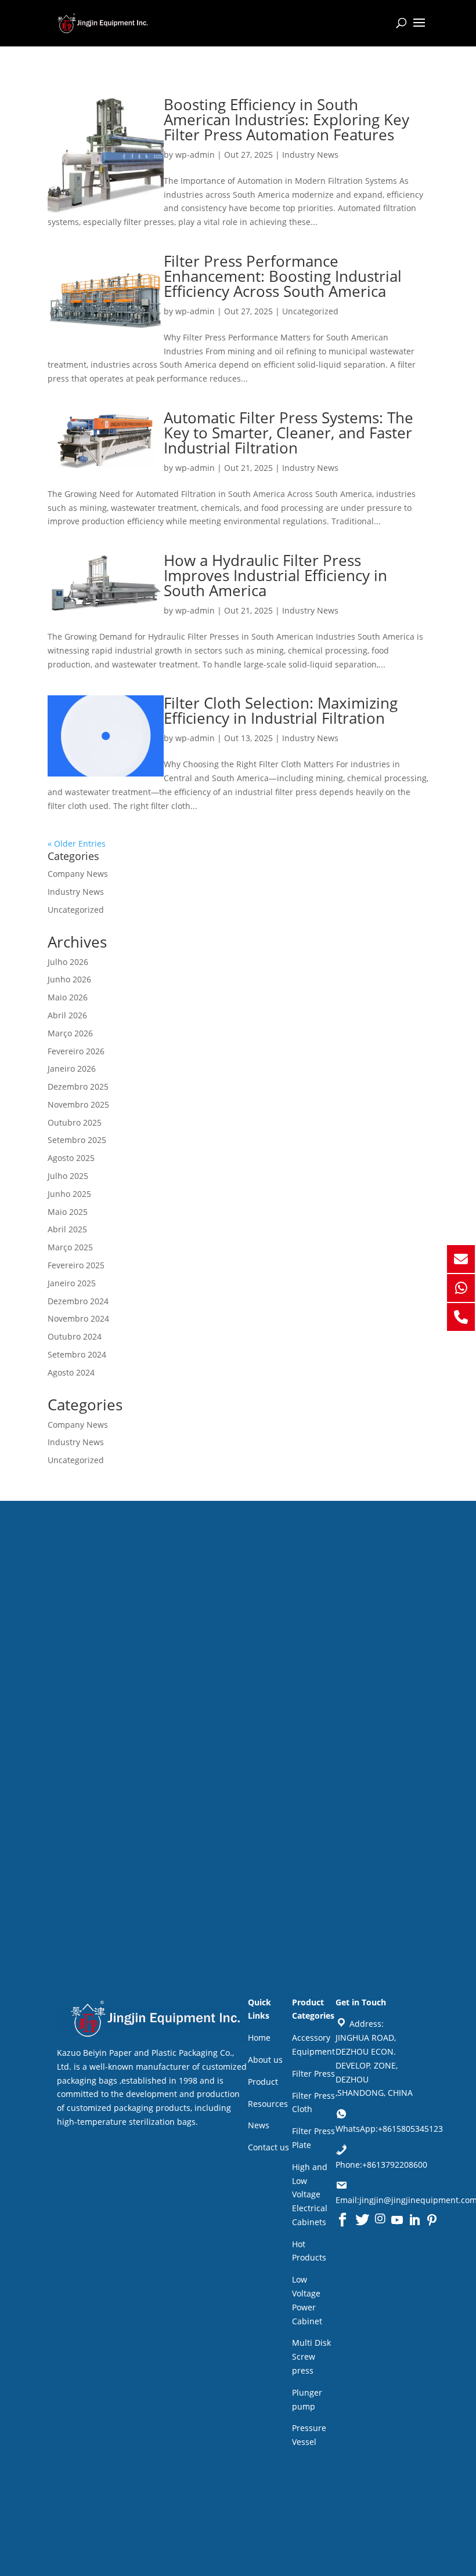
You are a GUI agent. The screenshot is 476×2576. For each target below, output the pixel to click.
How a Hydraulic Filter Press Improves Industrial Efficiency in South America (275, 575)
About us (265, 2060)
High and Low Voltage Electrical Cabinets (310, 2194)
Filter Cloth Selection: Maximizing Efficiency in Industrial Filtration (281, 710)
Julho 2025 (68, 1176)
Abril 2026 (67, 1015)
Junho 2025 (69, 1194)
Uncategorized (310, 311)
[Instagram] (380, 2220)
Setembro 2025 (77, 1140)
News (259, 2125)
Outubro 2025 (75, 1122)
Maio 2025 (68, 1212)
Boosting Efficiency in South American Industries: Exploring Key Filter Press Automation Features (286, 119)
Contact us (268, 2147)
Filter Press (313, 2074)
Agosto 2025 (71, 1158)
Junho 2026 (69, 979)
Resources (268, 2104)
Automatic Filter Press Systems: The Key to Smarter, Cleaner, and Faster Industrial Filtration (289, 433)
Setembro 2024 (77, 1354)
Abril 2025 (67, 1229)
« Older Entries (77, 843)
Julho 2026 (68, 962)
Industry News (310, 155)
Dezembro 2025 (78, 1086)
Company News (78, 874)
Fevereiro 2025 (76, 1265)
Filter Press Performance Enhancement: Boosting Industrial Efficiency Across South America (283, 276)
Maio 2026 (68, 997)
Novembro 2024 (78, 1318)
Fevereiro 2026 (76, 1051)
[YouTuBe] (397, 2220)
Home (259, 2038)
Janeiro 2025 (72, 1283)
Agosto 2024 (71, 1372)
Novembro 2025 (78, 1104)
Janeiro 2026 (72, 1069)
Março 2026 (70, 1033)
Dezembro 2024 (78, 1301)
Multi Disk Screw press (311, 2357)
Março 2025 (70, 1247)
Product (263, 2082)
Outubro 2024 (75, 1336)
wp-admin (195, 155)
